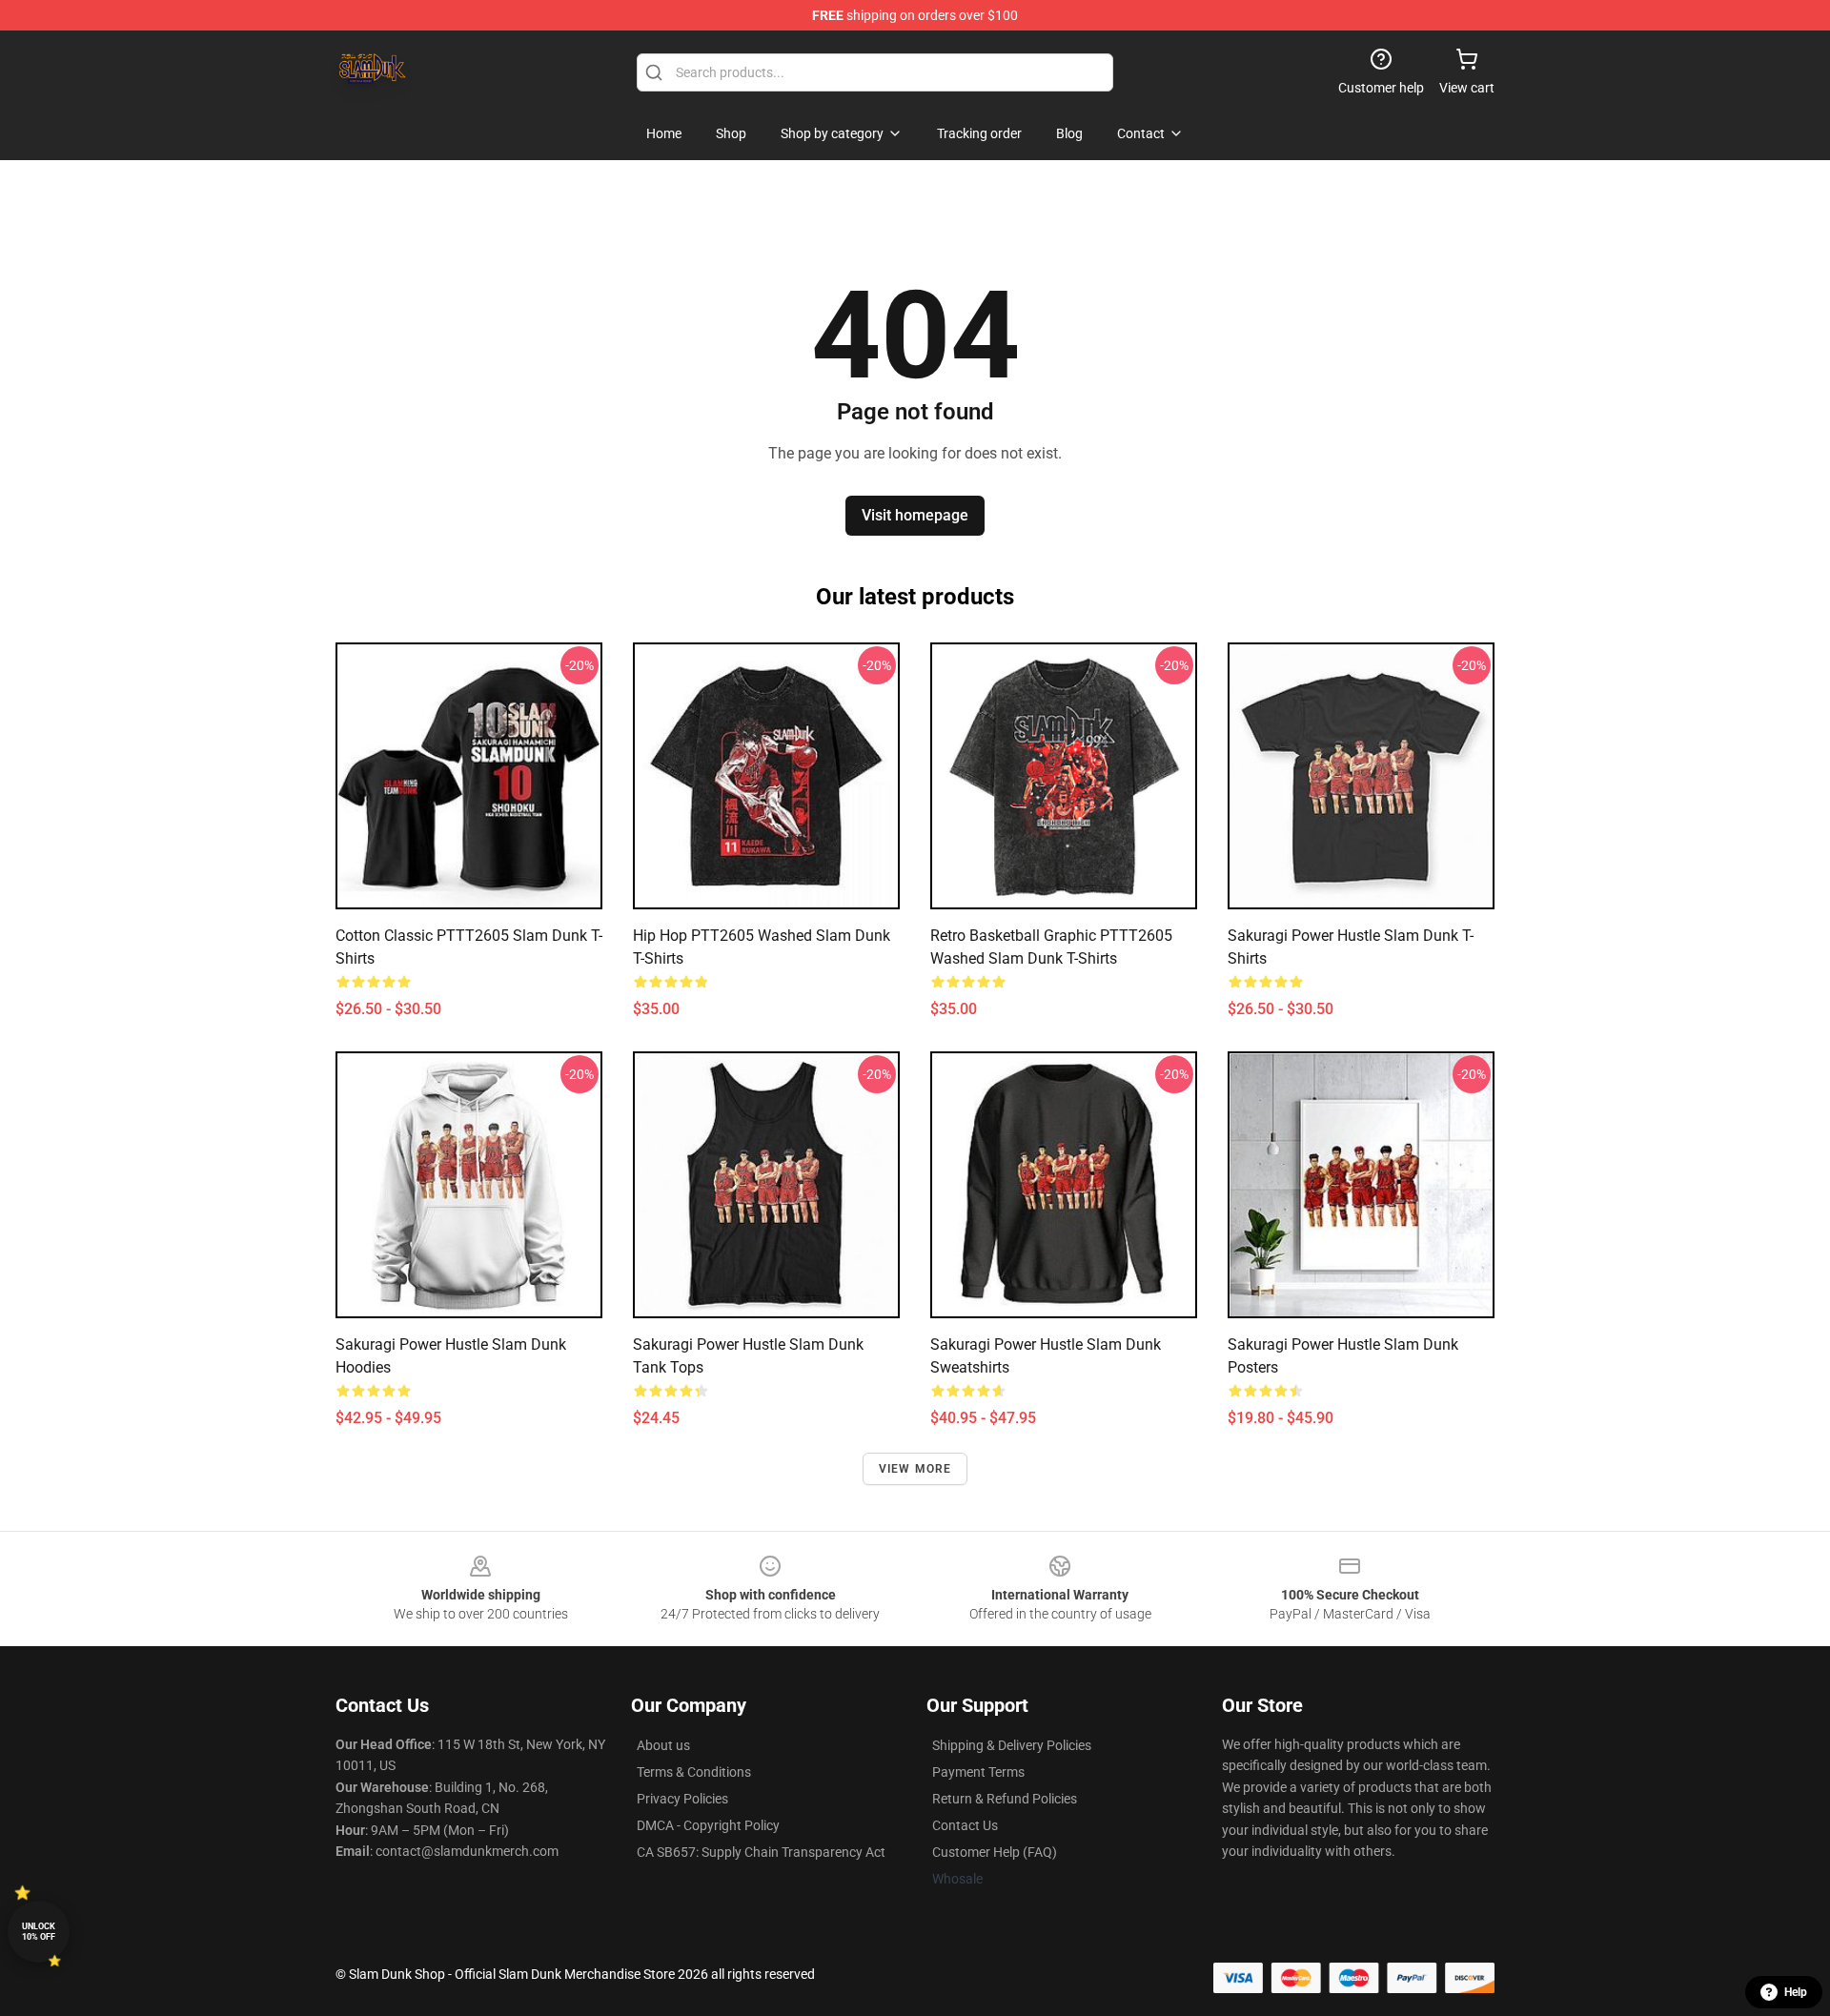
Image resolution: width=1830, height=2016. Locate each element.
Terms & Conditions (694, 1772)
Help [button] (1796, 1992)
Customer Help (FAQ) (995, 1852)
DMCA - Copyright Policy (708, 1825)
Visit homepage (915, 515)
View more (915, 1469)
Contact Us (965, 1825)
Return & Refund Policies (1005, 1799)
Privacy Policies (682, 1799)
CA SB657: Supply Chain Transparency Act (761, 1852)
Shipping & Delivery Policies (1012, 1745)
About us (663, 1745)
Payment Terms (978, 1772)
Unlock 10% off (39, 1932)
